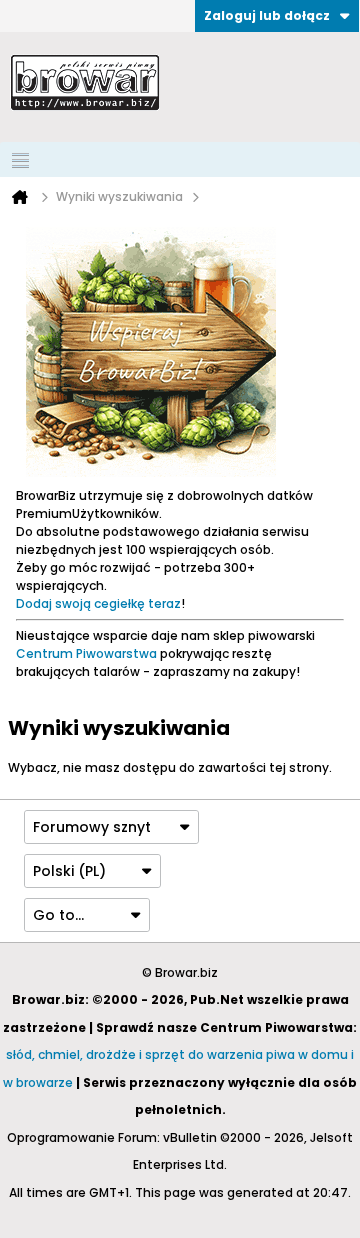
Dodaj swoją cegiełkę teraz (98, 603)
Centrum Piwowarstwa (86, 653)
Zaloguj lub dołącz (267, 15)
